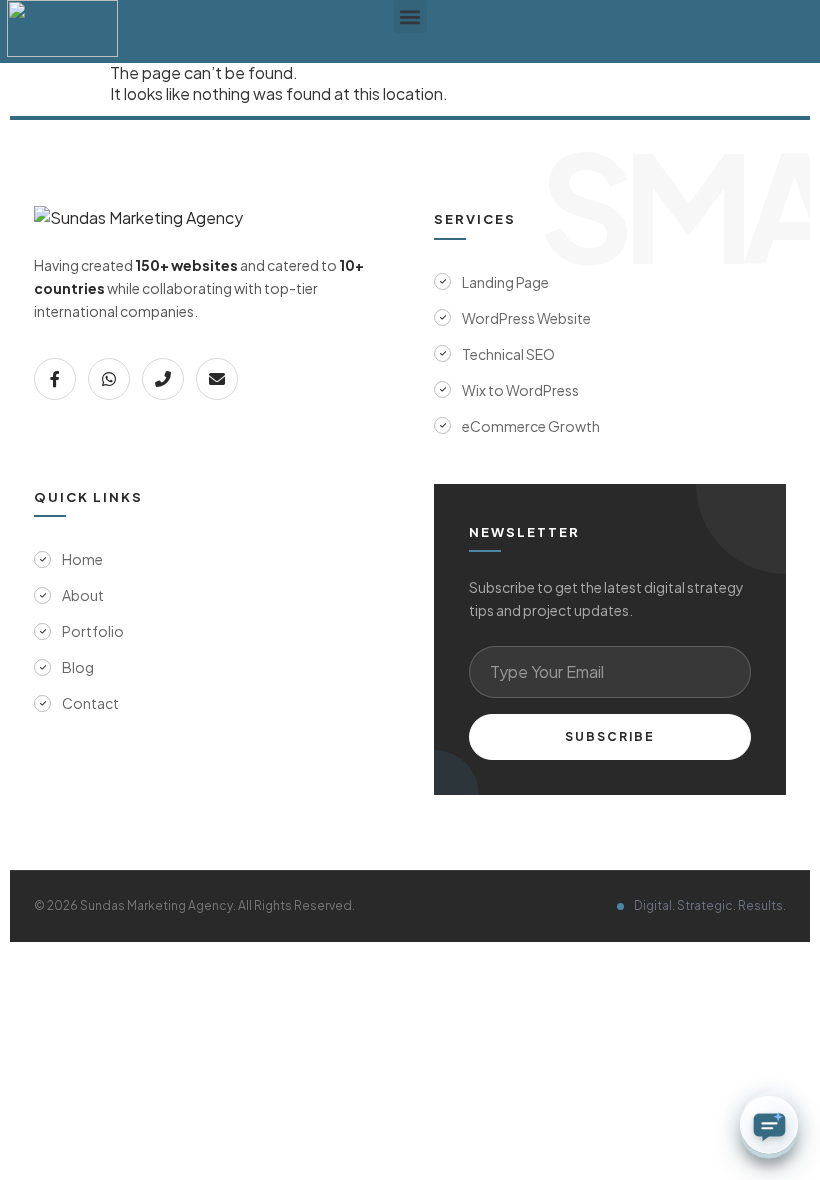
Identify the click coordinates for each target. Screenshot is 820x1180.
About (83, 595)
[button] (410, 16)
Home (82, 559)
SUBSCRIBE (610, 736)
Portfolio (93, 631)
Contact (90, 703)
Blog (78, 667)
